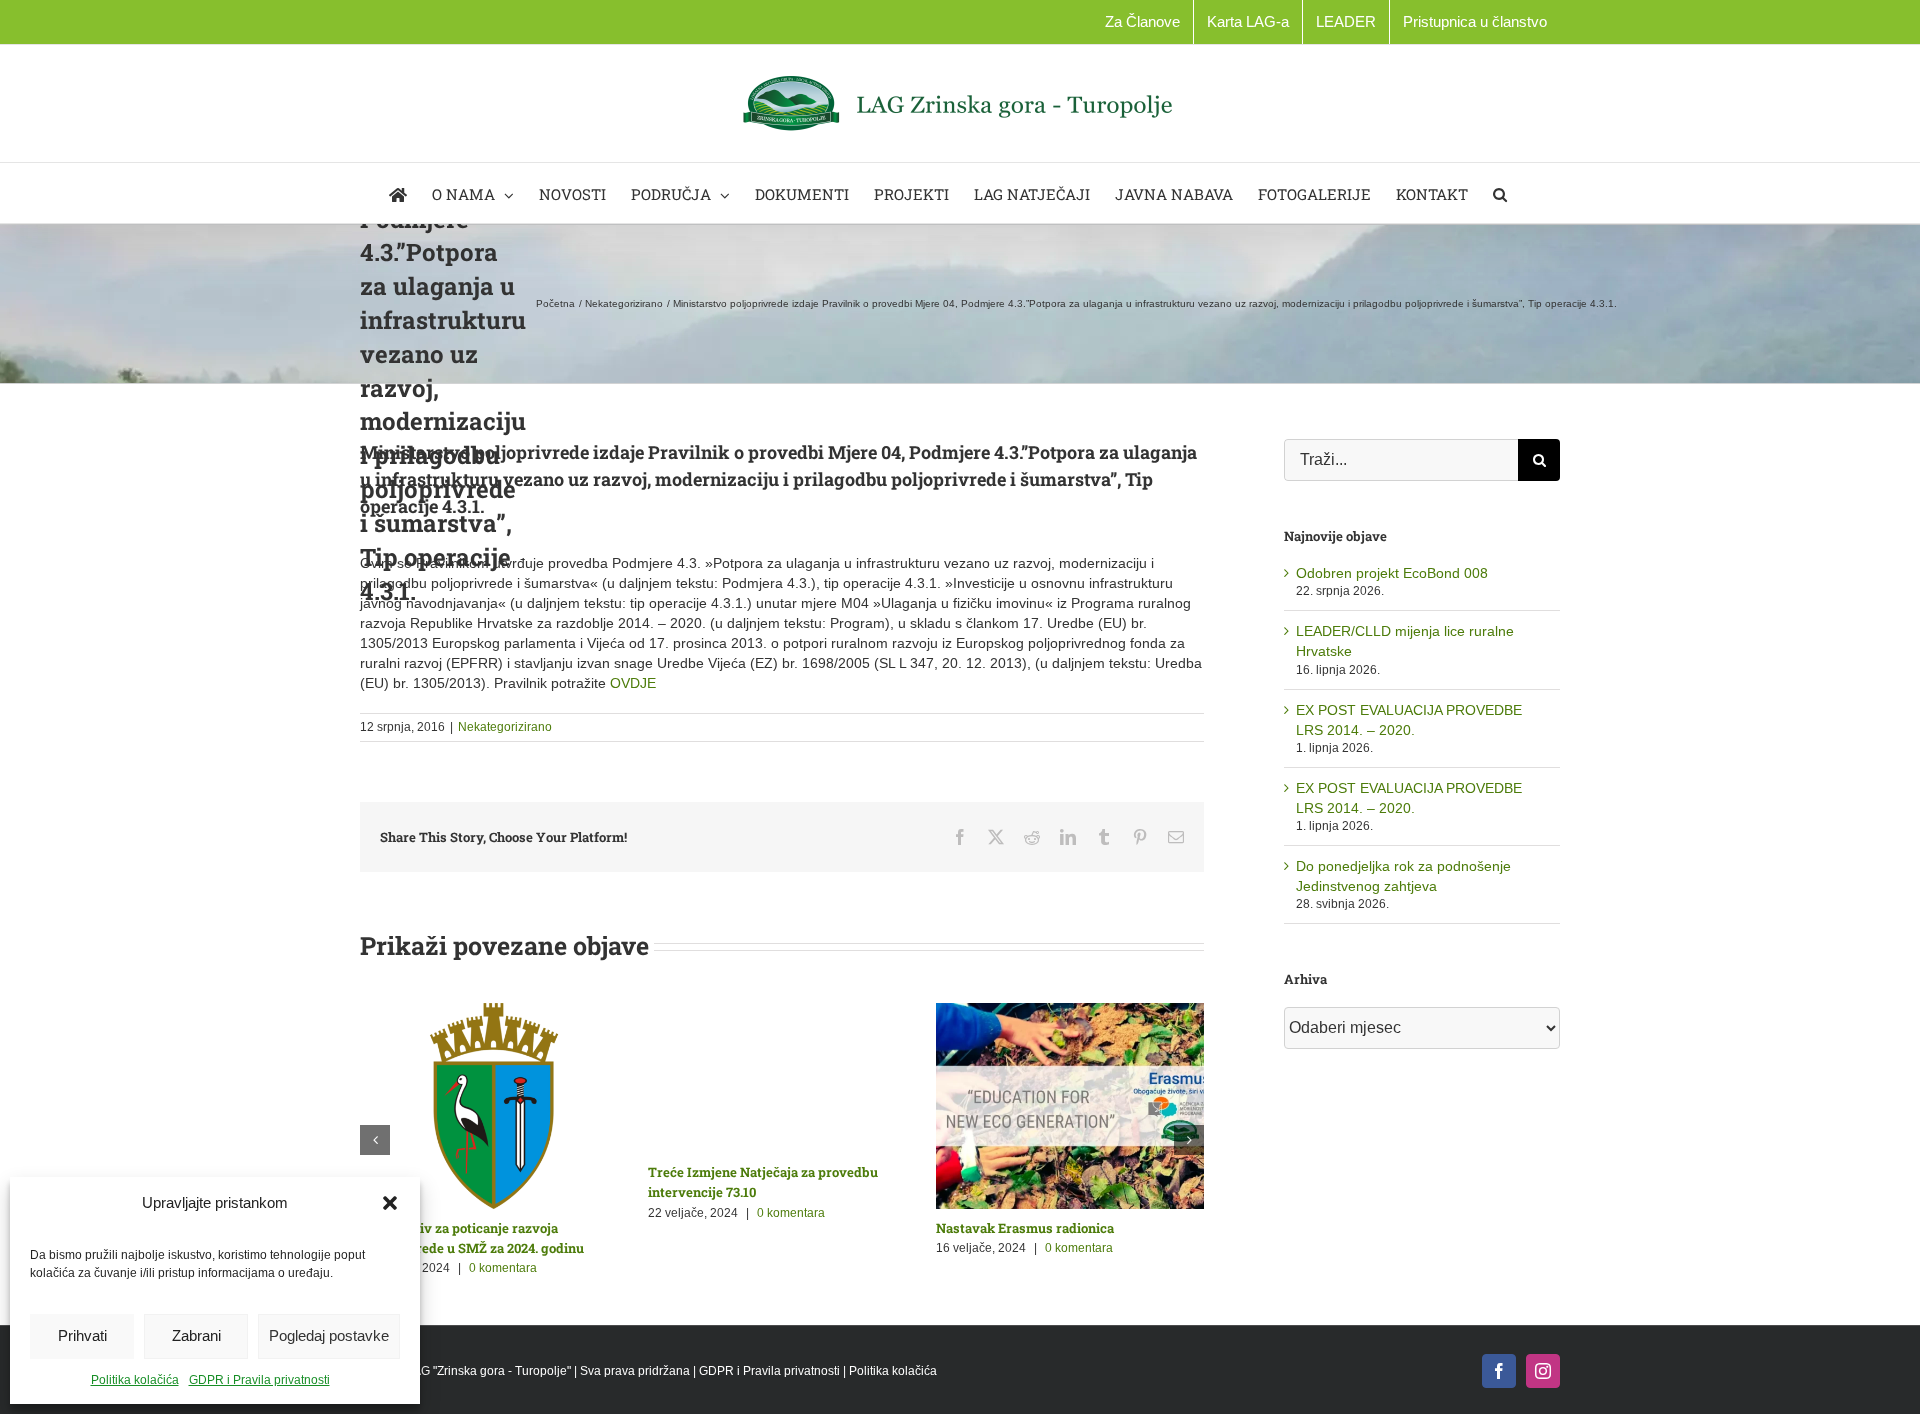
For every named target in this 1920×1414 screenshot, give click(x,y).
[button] (390, 1203)
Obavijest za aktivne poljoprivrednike (481, 1228)
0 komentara (504, 1248)
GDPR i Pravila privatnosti (259, 1380)
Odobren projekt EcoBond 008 (1392, 573)
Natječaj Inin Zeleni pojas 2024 (746, 1228)
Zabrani (196, 1335)
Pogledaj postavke (329, 1335)
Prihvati (82, 1335)
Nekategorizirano (505, 727)
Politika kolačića (135, 1380)
